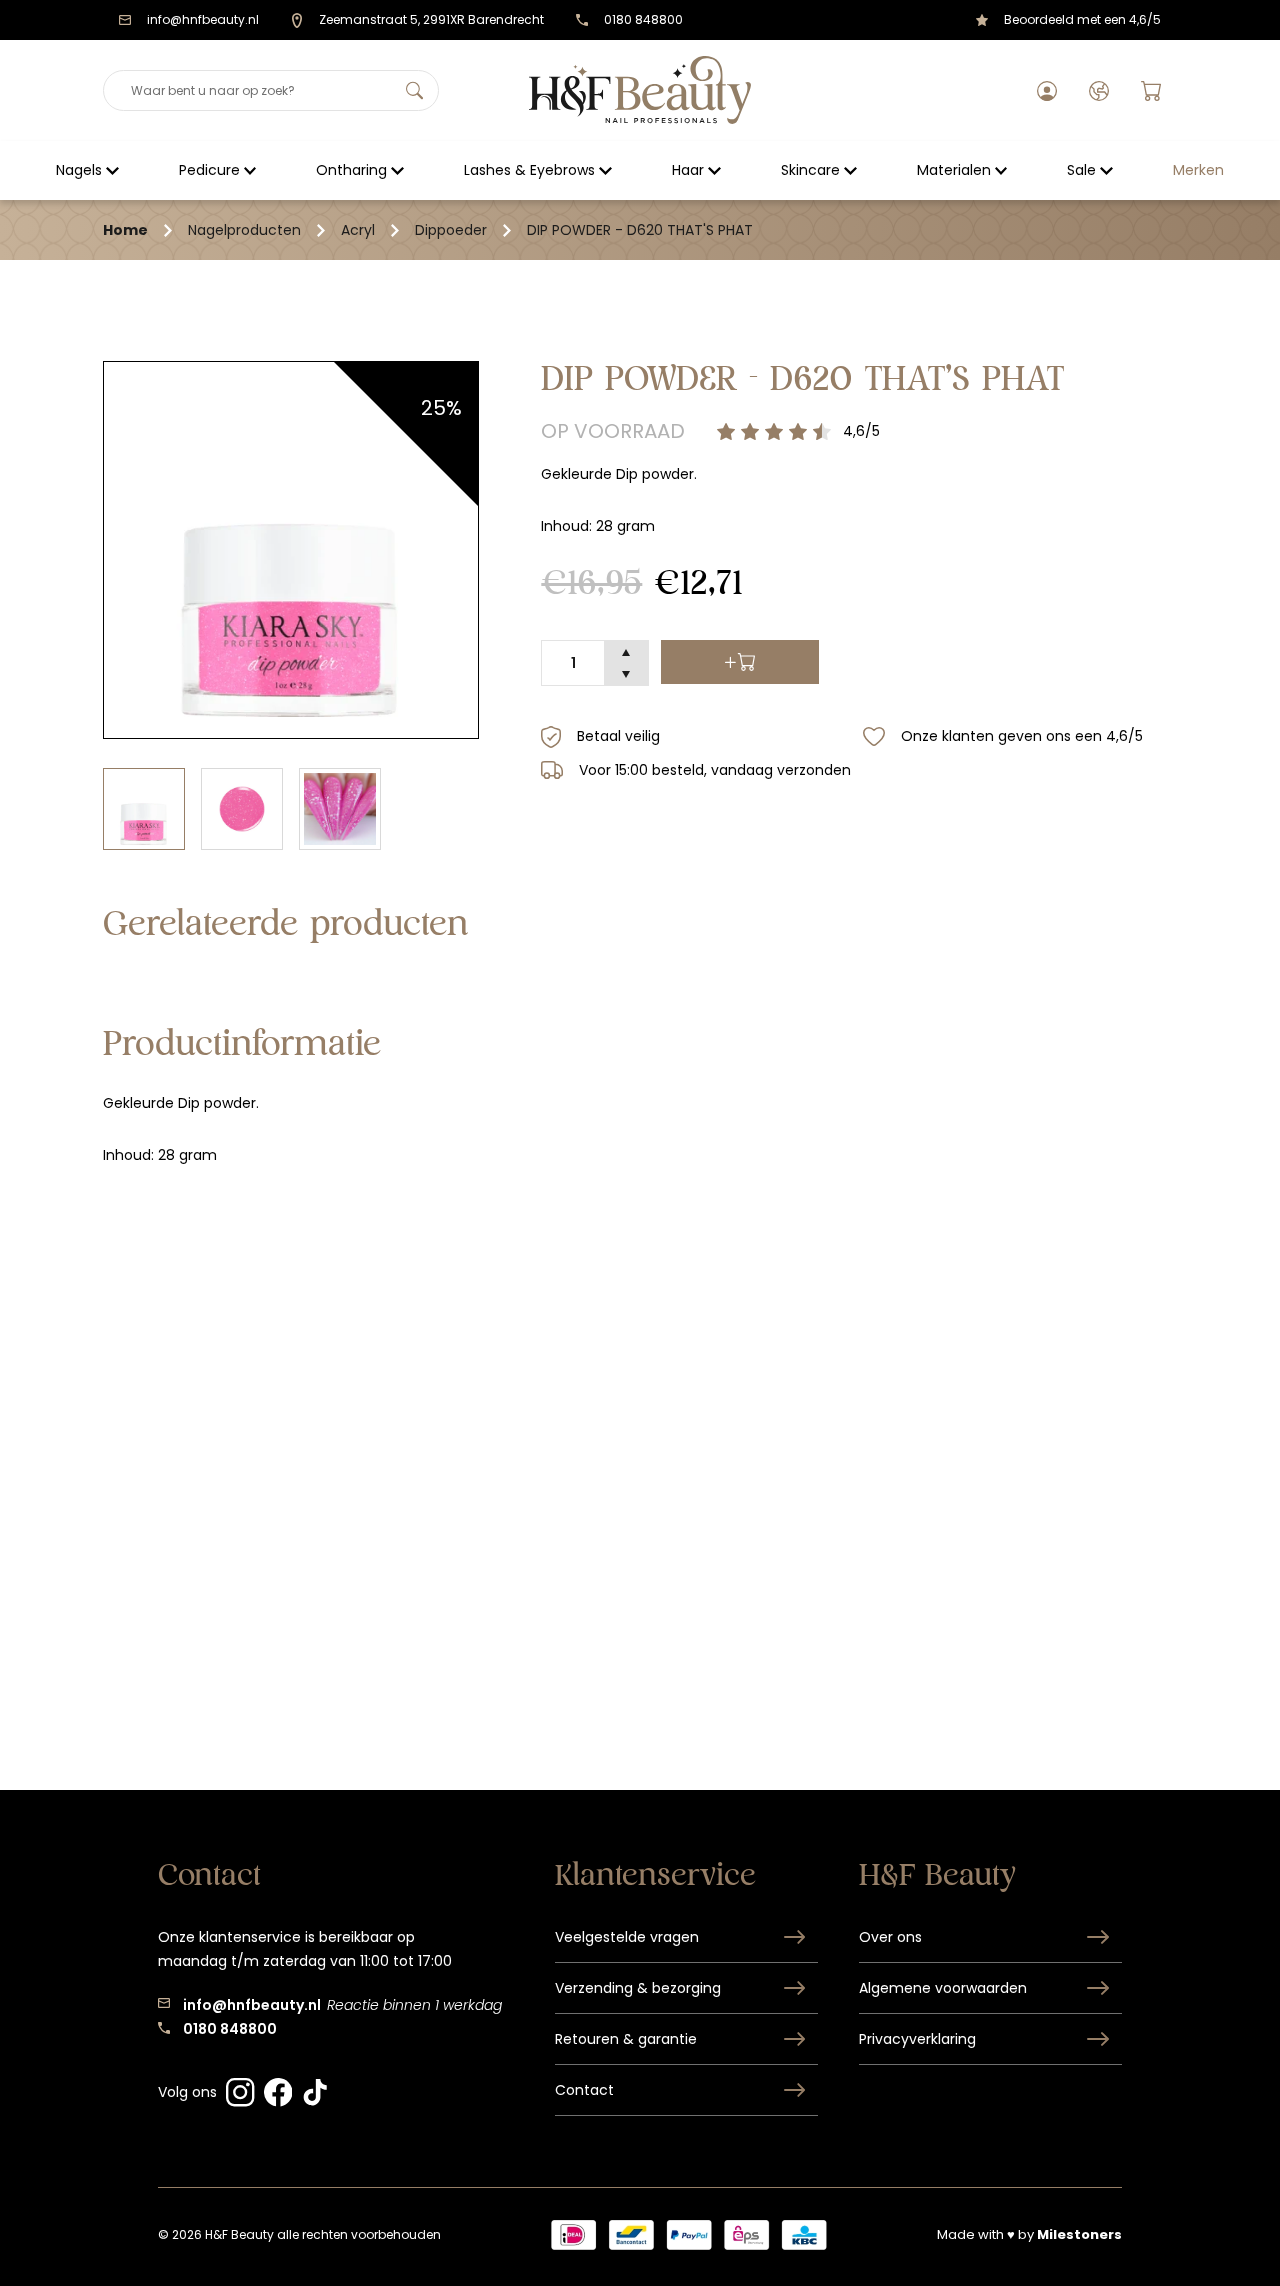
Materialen (954, 170)
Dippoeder (451, 230)
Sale (1081, 170)
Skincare (810, 170)
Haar (688, 170)
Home (125, 230)
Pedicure (209, 170)
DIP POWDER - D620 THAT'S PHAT (640, 230)
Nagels (79, 170)
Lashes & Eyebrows (529, 170)
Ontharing (351, 170)
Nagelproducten (244, 230)
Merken (1198, 170)
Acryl (358, 230)
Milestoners (1079, 2234)
